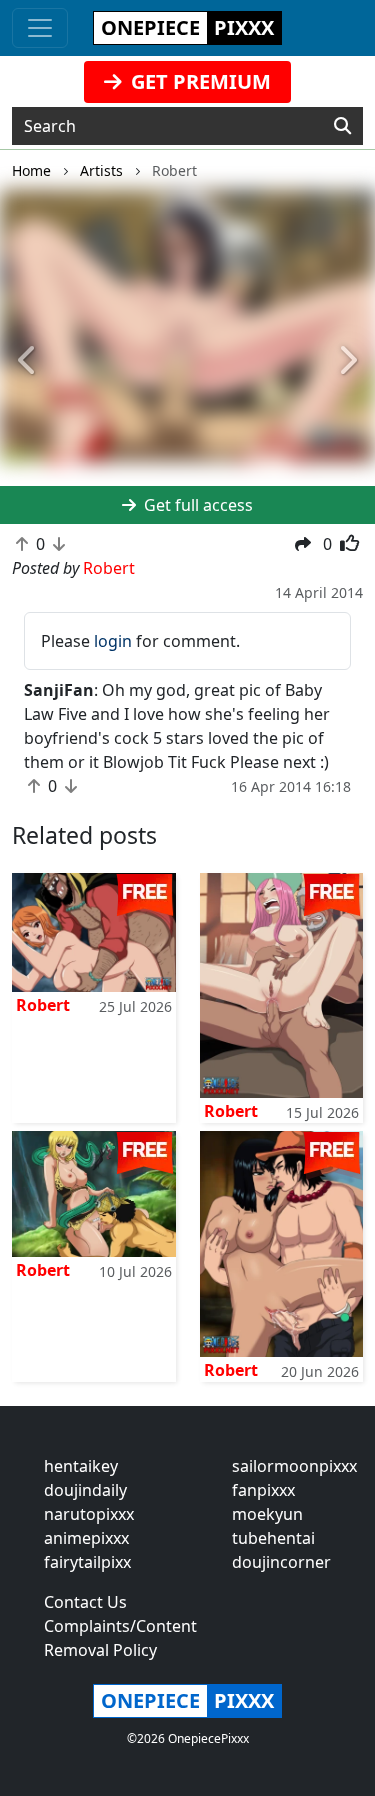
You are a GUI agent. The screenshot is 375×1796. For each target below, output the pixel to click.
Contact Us (85, 1602)
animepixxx (86, 1538)
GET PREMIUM (198, 81)
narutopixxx (89, 1514)
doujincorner (281, 1562)
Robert (43, 1005)
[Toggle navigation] (40, 28)
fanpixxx (263, 1490)
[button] (28, 361)
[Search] (342, 126)
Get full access (196, 505)
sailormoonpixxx (294, 1466)
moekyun (267, 1514)
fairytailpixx (87, 1562)
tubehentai (273, 1538)
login (113, 641)
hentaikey (81, 1466)
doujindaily (85, 1490)
